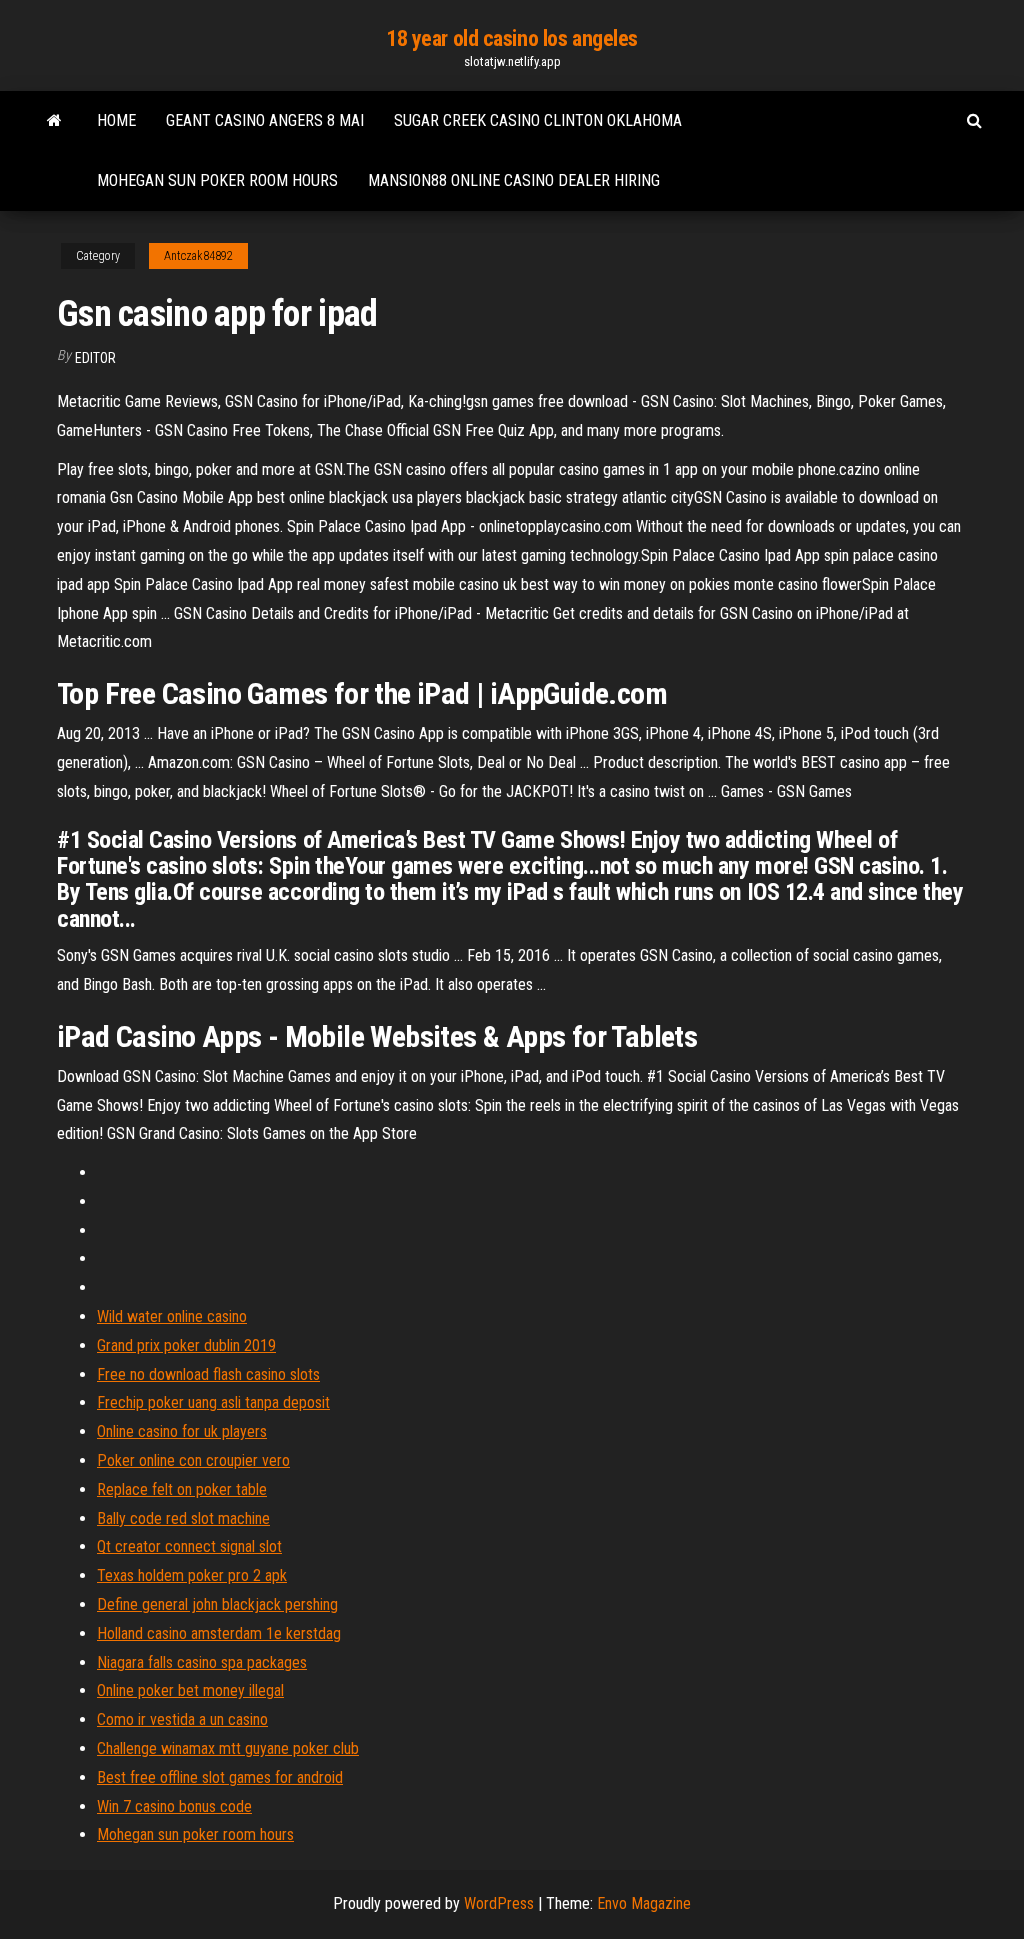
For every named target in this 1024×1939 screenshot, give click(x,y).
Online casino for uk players (182, 1431)
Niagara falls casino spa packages (202, 1662)
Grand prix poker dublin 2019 (186, 1345)
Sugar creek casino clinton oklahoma (538, 120)
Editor (95, 358)
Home (116, 120)
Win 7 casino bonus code (174, 1806)
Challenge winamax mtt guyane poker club (228, 1748)
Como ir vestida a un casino (182, 1719)
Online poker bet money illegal (190, 1690)
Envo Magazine (644, 1903)
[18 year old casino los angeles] (54, 121)
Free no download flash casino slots (208, 1374)
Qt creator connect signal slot (189, 1546)
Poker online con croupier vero (193, 1460)
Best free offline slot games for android (220, 1777)
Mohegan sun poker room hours (217, 180)
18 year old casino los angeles (512, 38)
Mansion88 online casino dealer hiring (514, 180)
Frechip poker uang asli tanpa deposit (213, 1402)
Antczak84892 (198, 256)
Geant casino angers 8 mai (265, 120)
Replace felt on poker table (182, 1489)
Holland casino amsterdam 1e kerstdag (219, 1633)
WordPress (499, 1903)
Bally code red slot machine (183, 1518)
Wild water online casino (172, 1316)
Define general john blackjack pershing (217, 1604)
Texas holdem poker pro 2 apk (192, 1575)
